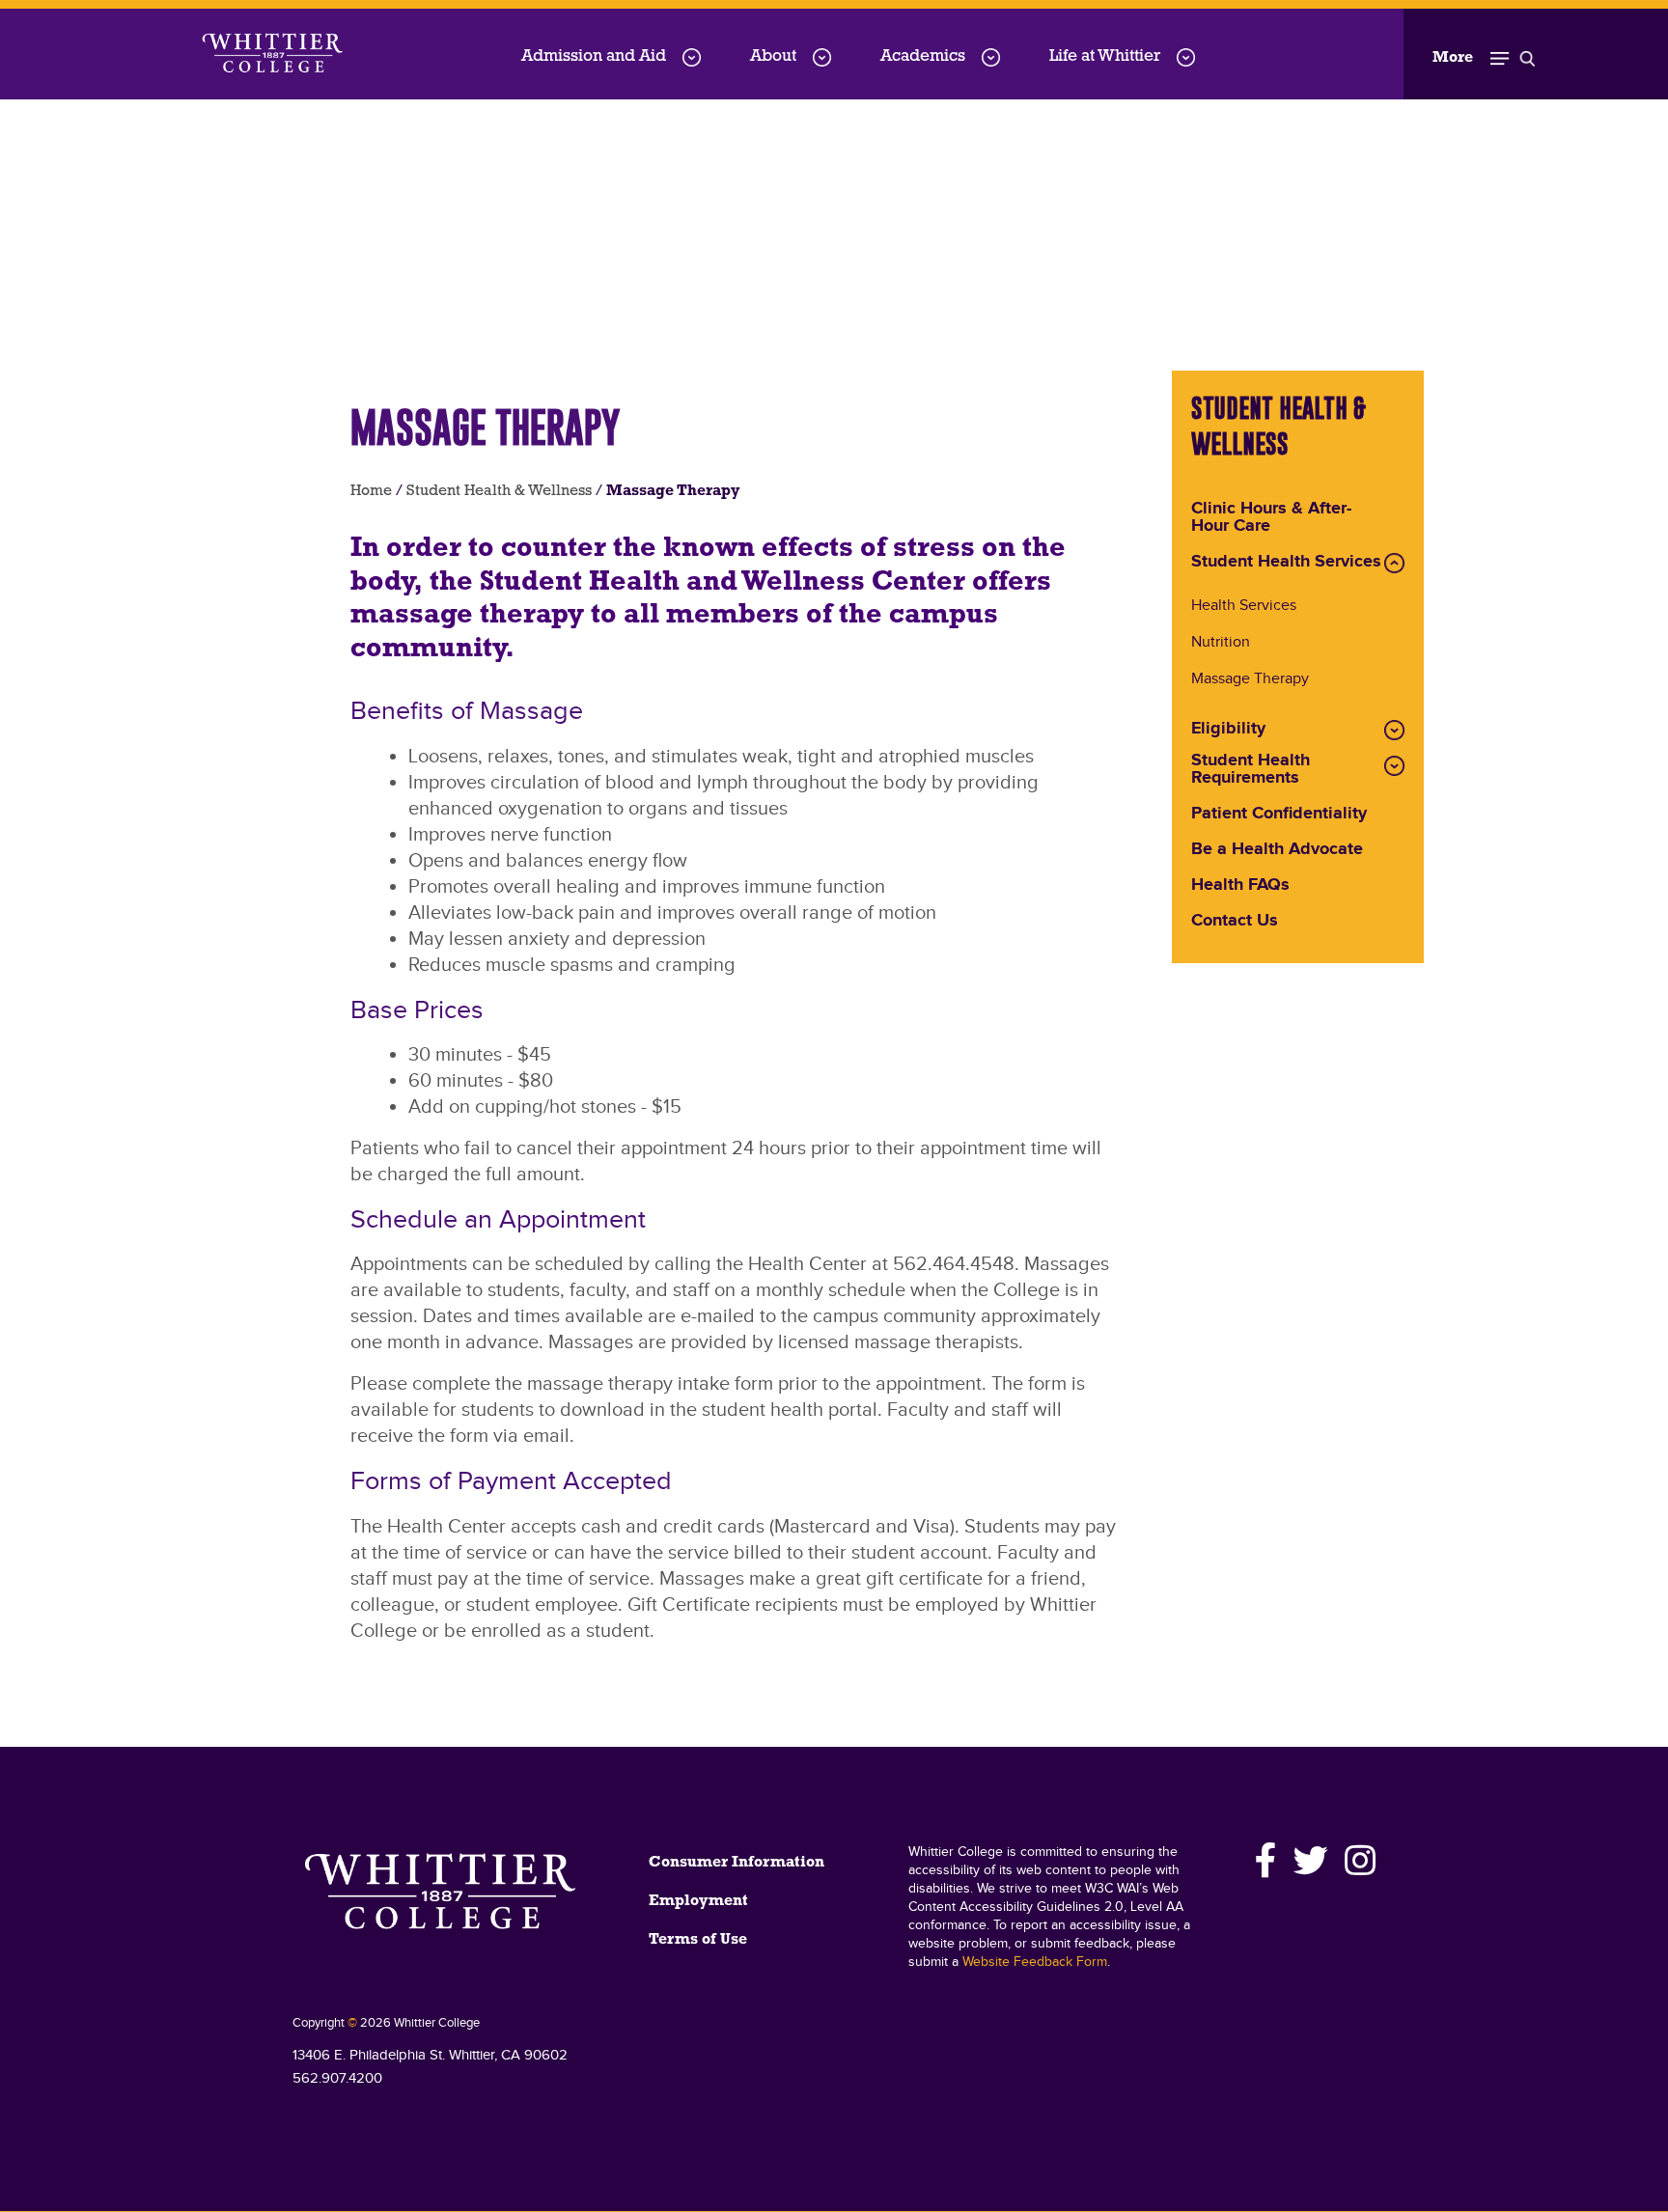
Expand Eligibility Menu (1394, 730)
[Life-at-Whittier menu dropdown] (1186, 57)
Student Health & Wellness (499, 491)
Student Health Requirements (1251, 770)
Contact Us (1235, 922)
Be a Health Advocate (1277, 850)
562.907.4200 (337, 2078)
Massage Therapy (1250, 680)
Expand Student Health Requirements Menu (1394, 766)
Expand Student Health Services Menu (1394, 563)
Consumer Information (737, 1863)
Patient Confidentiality (1279, 815)
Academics (923, 56)
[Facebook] (1266, 1861)
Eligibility (1228, 730)
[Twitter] (1311, 1861)
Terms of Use (698, 1940)
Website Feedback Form (1035, 1962)
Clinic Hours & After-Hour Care (1271, 518)
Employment (698, 1901)
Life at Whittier (1105, 56)
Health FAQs (1240, 886)
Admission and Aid (594, 56)
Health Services (1244, 607)
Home (371, 491)
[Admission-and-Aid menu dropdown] (692, 57)
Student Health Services (1286, 563)
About (773, 56)
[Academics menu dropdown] (991, 57)
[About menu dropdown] (822, 57)
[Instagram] (1357, 1861)
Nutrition (1221, 643)
